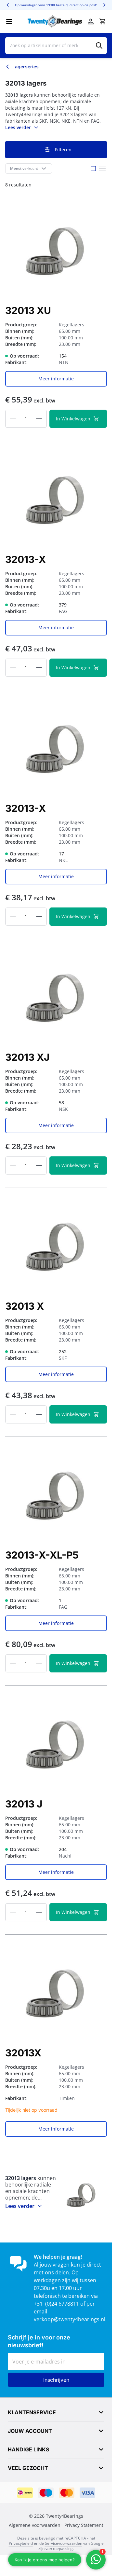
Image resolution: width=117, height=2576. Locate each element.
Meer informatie (56, 379)
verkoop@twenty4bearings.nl (70, 2319)
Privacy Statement (84, 2525)
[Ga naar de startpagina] (55, 21)
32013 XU (28, 310)
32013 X (25, 1306)
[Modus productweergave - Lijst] (102, 169)
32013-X (26, 559)
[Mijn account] (91, 21)
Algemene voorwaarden (35, 2525)
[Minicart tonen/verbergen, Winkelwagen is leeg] (102, 21)
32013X (23, 2053)
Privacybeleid (21, 2543)
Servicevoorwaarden (64, 2543)
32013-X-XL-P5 (42, 1555)
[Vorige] (8, 5)
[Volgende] (104, 5)
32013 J (24, 1804)
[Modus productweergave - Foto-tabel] (93, 169)
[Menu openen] (9, 21)
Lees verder (18, 127)
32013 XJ (27, 1057)
